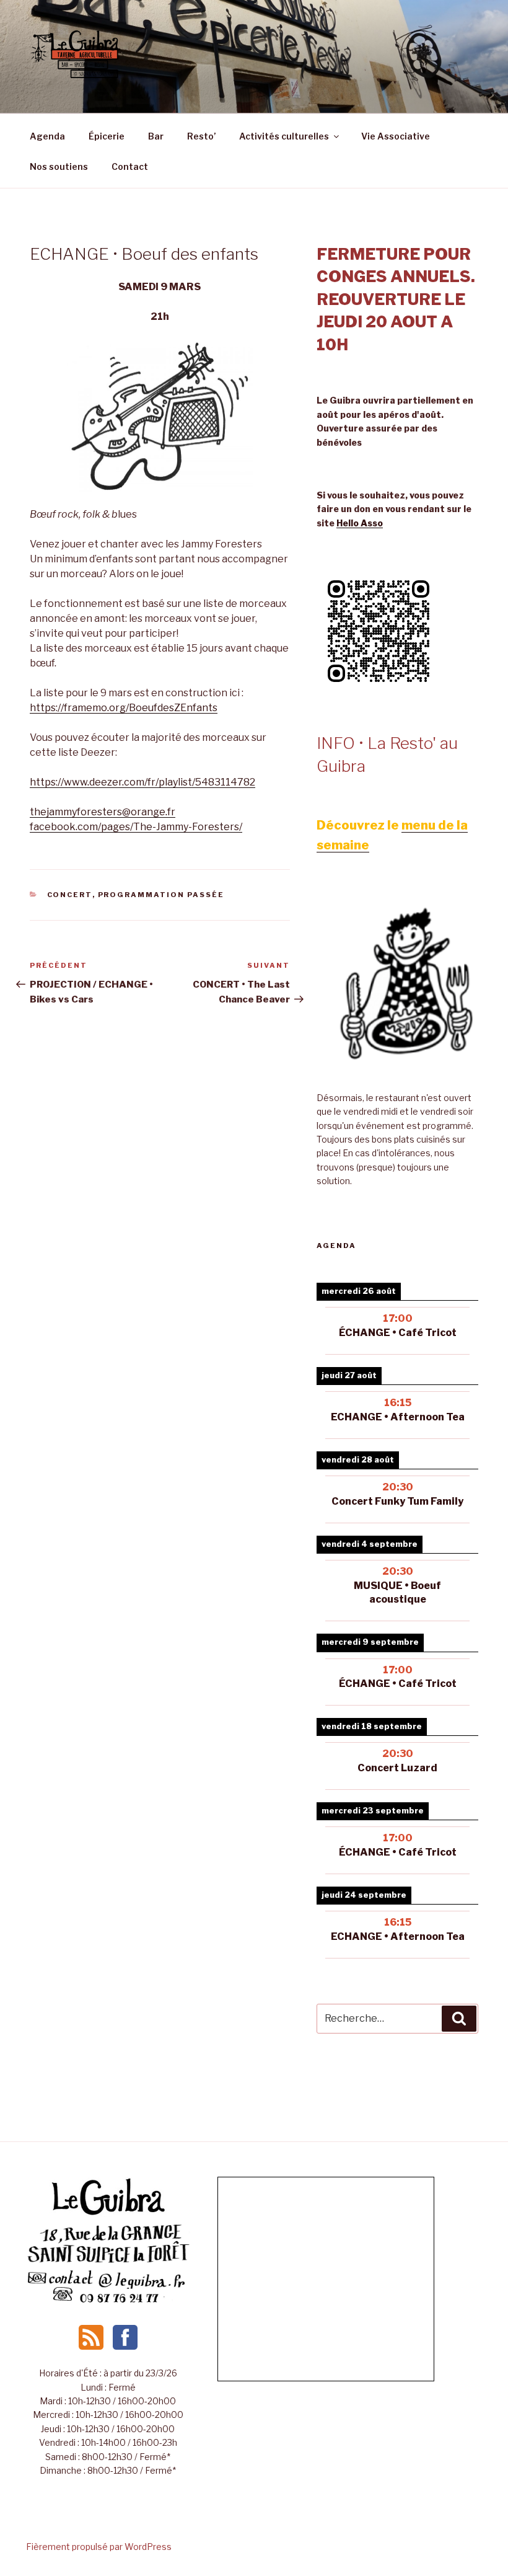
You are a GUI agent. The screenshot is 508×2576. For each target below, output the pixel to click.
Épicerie (107, 136)
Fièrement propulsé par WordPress (99, 2547)
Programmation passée (161, 895)
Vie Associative (396, 136)
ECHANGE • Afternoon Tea (398, 1417)
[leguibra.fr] (108, 2214)
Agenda (47, 136)
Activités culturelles (284, 136)
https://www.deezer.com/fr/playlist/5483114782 (142, 782)
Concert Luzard (397, 1768)
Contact (130, 166)
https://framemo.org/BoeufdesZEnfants (124, 708)
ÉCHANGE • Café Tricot (398, 1333)
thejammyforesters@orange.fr (103, 812)
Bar (156, 136)
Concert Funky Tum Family (397, 1501)
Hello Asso (360, 523)
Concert (70, 895)
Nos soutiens (59, 166)
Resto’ (201, 136)
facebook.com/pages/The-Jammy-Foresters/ (136, 827)
